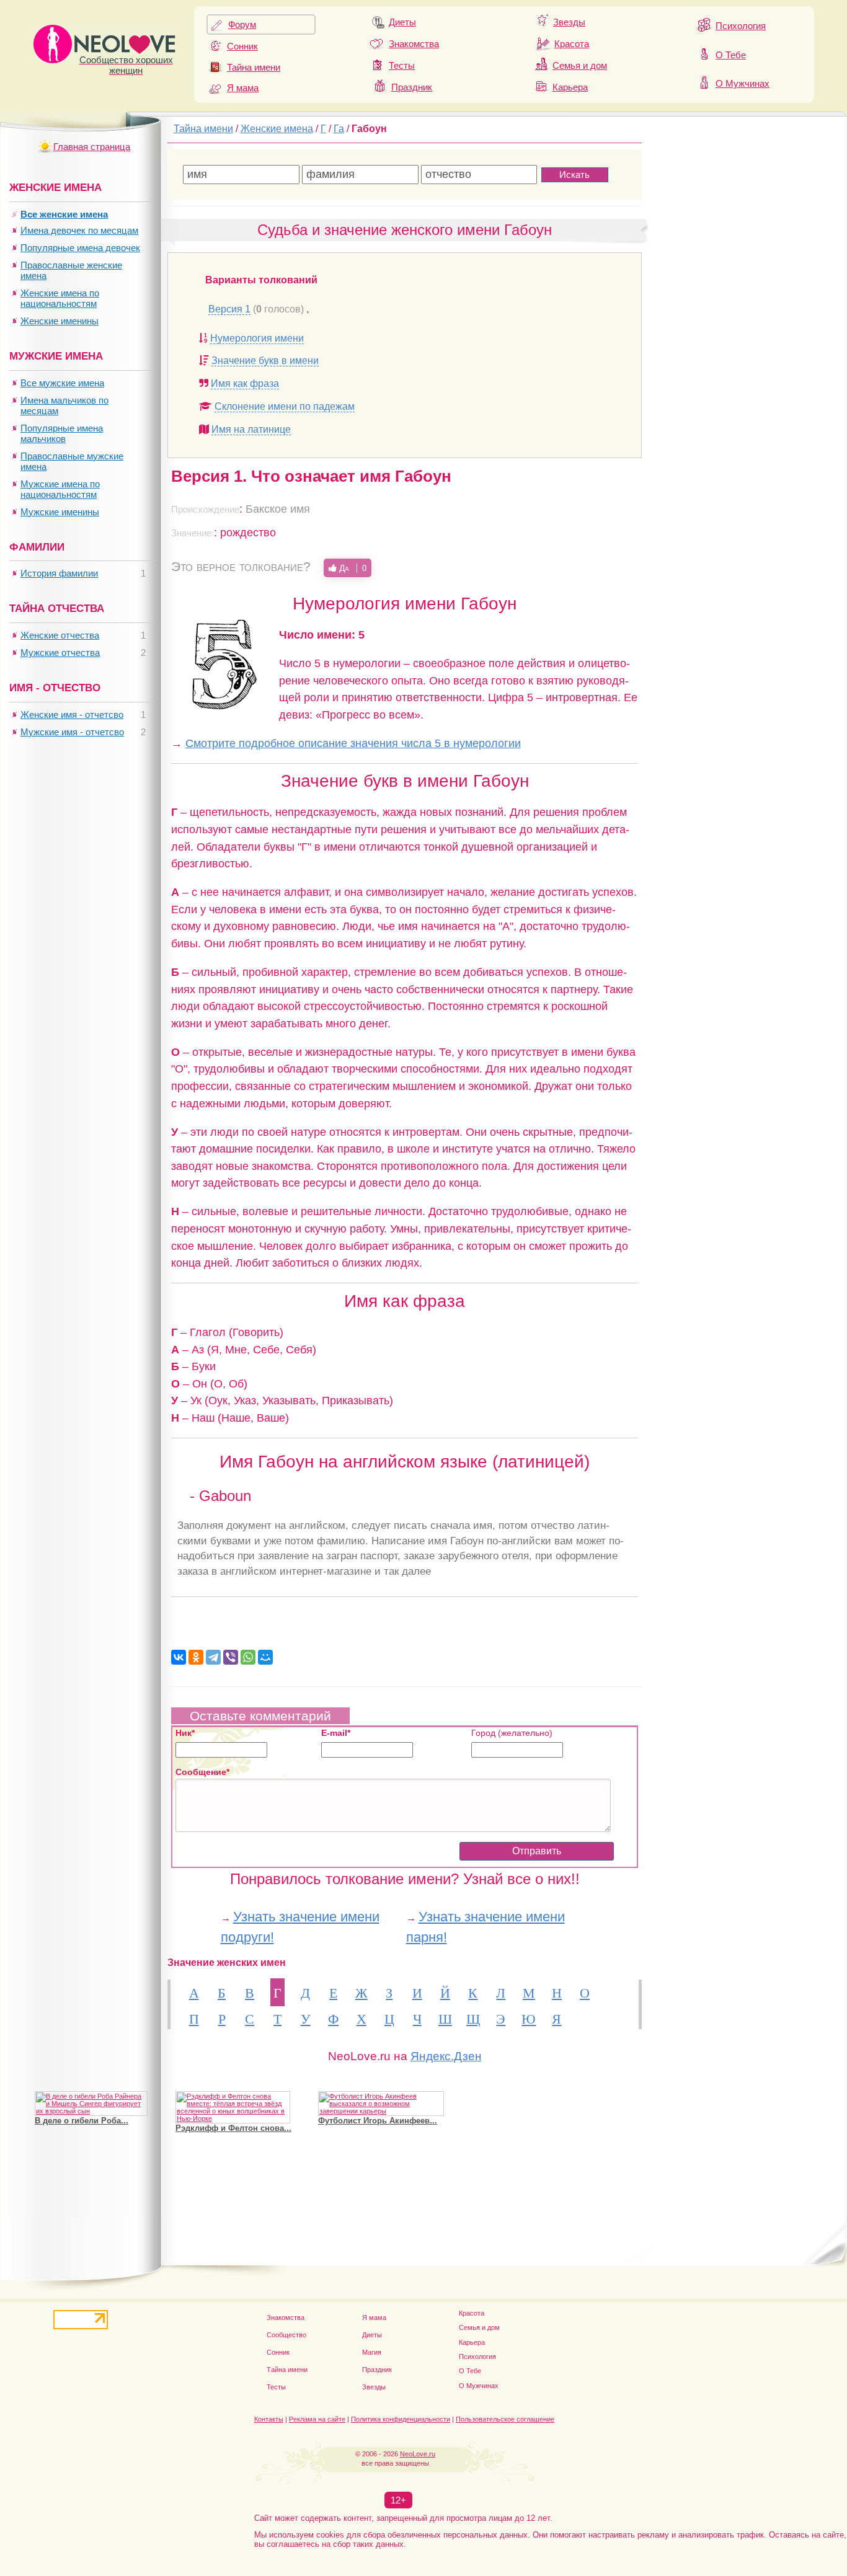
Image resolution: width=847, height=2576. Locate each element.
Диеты (402, 22)
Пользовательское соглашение (505, 2419)
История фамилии (59, 573)
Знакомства (414, 44)
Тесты (402, 65)
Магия (372, 2352)
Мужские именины (60, 512)
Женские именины (60, 321)
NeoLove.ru (418, 2454)
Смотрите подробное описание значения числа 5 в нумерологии (353, 743)
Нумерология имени (257, 338)
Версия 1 (229, 309)
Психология (741, 26)
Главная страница (92, 147)
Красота (572, 44)
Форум (242, 24)
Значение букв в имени (265, 361)
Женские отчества (60, 635)
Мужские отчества (60, 653)
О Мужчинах (743, 83)
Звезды (569, 22)
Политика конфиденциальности (401, 2419)
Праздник (412, 87)
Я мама (243, 88)
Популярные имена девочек (80, 248)
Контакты (269, 2419)
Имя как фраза (245, 383)
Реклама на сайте (317, 2419)
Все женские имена (64, 214)
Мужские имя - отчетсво (72, 732)
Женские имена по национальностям (60, 298)
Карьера (570, 87)
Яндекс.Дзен (446, 2056)
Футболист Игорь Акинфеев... (378, 2121)
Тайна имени (254, 67)
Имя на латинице (251, 429)
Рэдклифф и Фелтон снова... (233, 2128)
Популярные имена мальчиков (62, 433)
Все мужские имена (62, 383)
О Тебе (731, 55)
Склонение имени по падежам (285, 406)
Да (352, 568)
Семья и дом (580, 65)
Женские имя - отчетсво (72, 715)
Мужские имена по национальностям (60, 489)
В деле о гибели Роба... (82, 2121)
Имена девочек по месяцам (79, 230)
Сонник (242, 46)
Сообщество (286, 2335)
